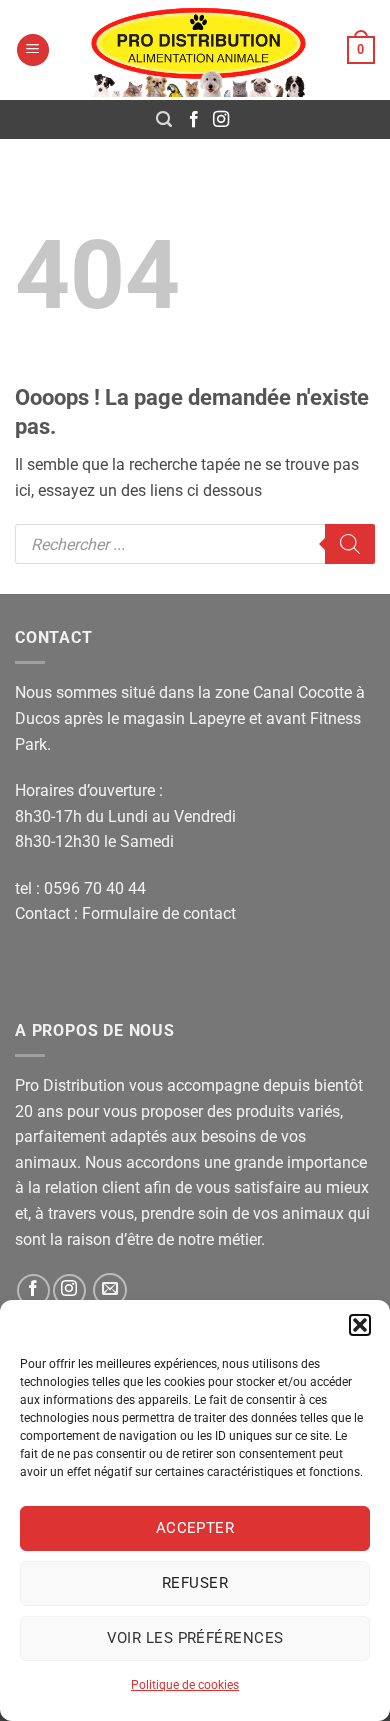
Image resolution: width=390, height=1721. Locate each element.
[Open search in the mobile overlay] (195, 544)
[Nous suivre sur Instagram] (221, 120)
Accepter (195, 1528)
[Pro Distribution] (198, 50)
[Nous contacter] (110, 1290)
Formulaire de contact (159, 913)
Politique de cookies (185, 1685)
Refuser (195, 1583)
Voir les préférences (195, 1638)
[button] (360, 1325)
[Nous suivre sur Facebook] (194, 120)
